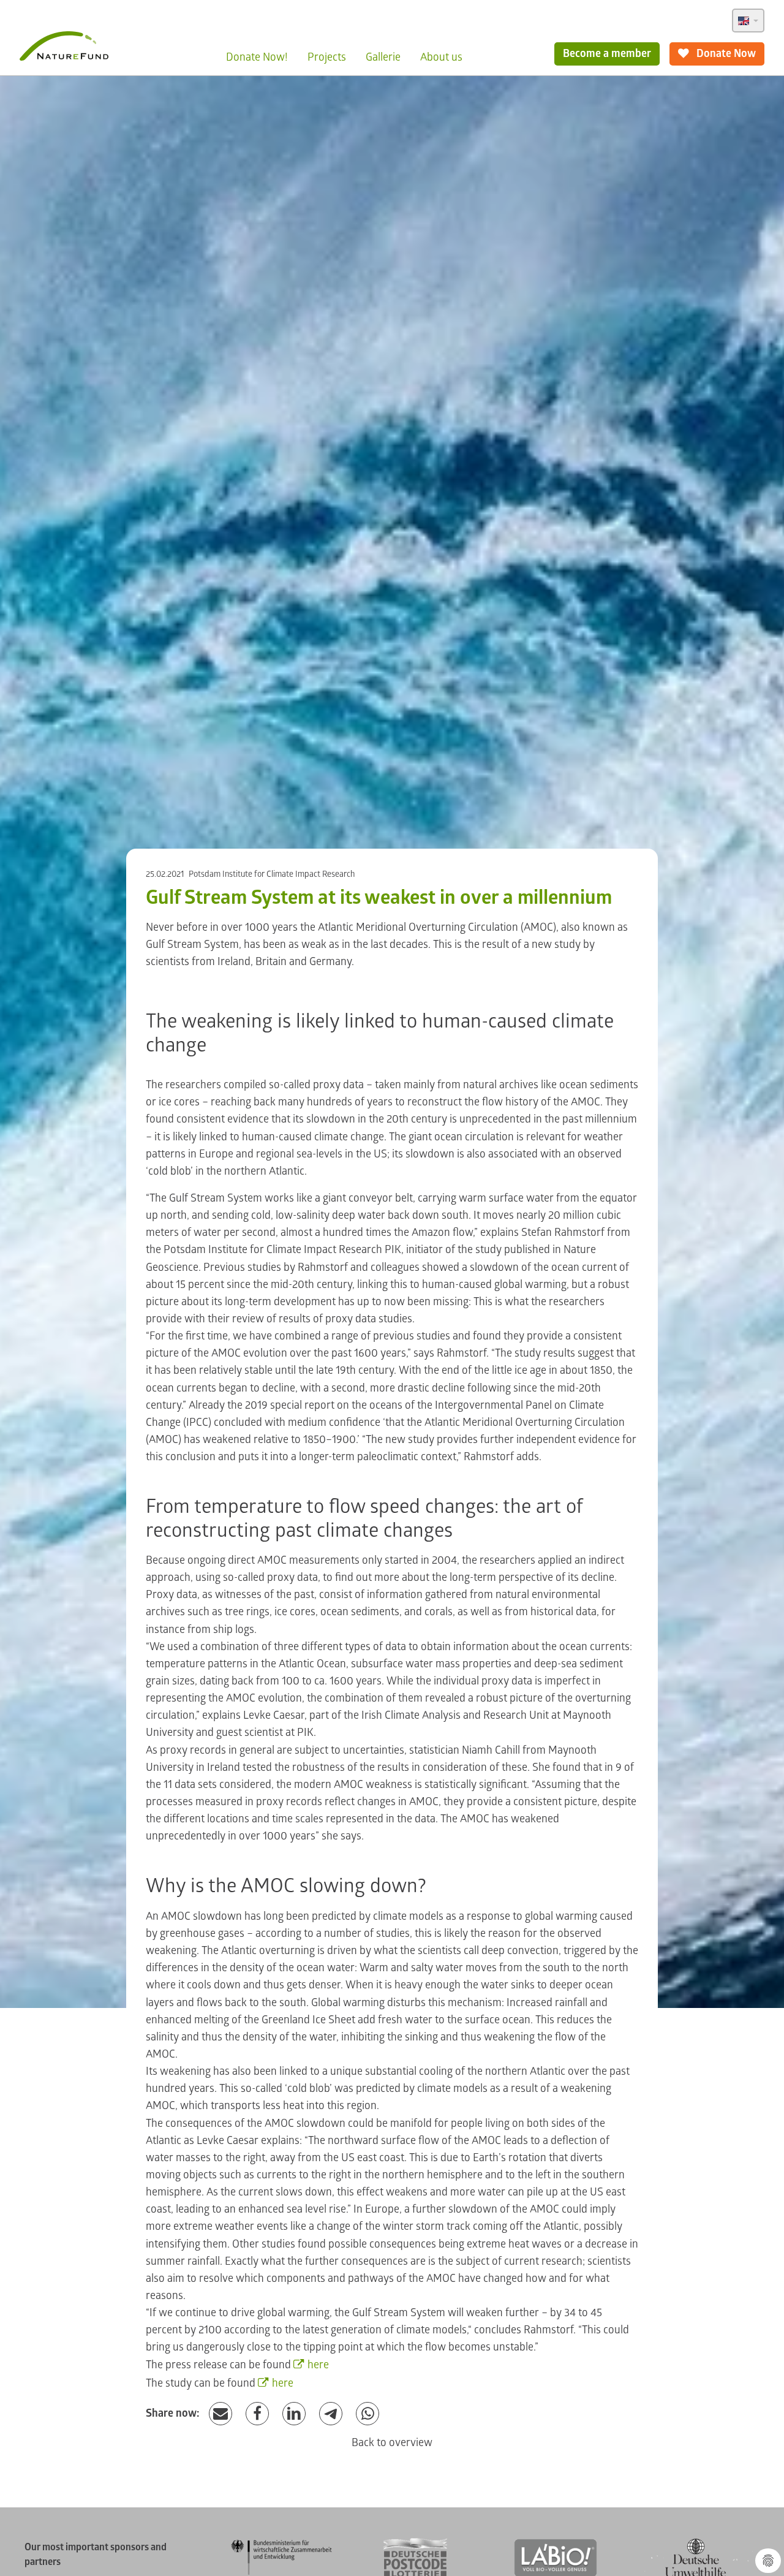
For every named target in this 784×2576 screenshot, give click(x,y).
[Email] (221, 2414)
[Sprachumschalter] (748, 21)
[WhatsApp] (367, 2414)
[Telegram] (331, 2414)
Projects (327, 57)
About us (441, 57)
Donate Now (725, 54)
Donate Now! (257, 57)
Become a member (607, 54)
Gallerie (383, 57)
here (318, 2365)
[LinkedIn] (294, 2414)
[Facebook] (257, 2414)
